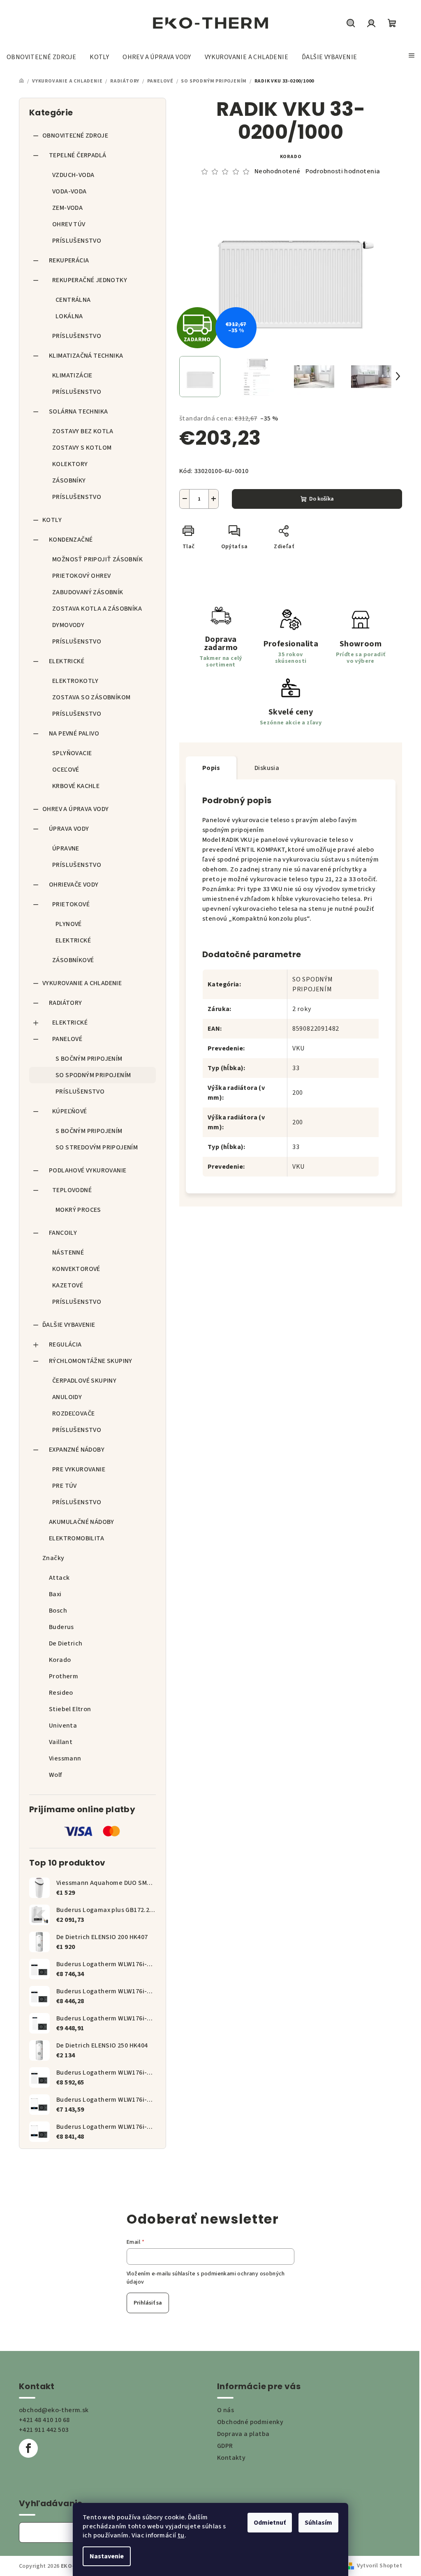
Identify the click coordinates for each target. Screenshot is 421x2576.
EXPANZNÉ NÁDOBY (77, 1450)
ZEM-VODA (67, 208)
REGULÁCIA (65, 1344)
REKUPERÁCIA (69, 260)
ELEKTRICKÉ (67, 661)
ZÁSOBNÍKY (69, 480)
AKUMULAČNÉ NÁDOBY (82, 1522)
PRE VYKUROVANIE (79, 1469)
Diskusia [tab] (267, 768)
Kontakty (231, 2458)
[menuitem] (41, 57)
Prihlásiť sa (148, 2303)
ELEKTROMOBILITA (76, 1538)
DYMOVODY (68, 625)
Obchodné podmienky (250, 2422)
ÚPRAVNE (66, 848)
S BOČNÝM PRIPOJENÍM (89, 1059)
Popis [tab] (211, 768)
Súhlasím (318, 2523)
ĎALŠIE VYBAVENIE (69, 1325)
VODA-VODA (69, 191)
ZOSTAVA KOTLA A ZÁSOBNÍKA (97, 609)
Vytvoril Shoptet (379, 2566)
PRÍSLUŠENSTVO (77, 241)
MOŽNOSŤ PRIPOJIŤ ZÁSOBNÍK (97, 559)
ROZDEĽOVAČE (73, 1413)
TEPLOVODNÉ (72, 1190)
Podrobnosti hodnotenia (343, 171)
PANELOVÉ (67, 1039)
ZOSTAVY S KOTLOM (82, 448)
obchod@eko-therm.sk (54, 2410)
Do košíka (322, 499)
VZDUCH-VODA (73, 175)
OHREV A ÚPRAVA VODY (76, 809)
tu (181, 2535)
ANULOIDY (67, 1397)
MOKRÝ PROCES (78, 1210)
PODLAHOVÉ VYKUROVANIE (88, 1170)
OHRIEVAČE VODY (74, 885)
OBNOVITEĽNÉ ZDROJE (75, 136)
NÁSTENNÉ (68, 1252)
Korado (291, 157)
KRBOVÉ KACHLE (76, 786)
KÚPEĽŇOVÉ (70, 1111)
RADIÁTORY (66, 1003)
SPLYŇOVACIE (72, 753)
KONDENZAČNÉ (71, 540)
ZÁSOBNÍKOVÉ (73, 960)
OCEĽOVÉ (66, 770)
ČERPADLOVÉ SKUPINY (84, 1381)
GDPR (225, 2446)
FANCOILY (63, 1233)
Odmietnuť (270, 2523)
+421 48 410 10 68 (44, 2420)
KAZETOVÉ (68, 1285)
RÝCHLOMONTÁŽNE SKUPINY (91, 1361)
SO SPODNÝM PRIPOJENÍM (93, 1075)
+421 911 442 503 (44, 2430)
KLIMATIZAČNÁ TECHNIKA (86, 356)
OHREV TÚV (69, 224)
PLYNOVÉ (69, 924)
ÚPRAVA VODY (69, 829)
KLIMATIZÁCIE (72, 375)
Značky (53, 1558)
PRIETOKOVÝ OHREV (81, 576)
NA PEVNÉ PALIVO (74, 733)
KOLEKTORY (70, 464)
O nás (226, 2410)
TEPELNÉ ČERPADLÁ (77, 155)
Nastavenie (107, 2556)
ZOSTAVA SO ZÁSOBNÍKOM (91, 697)
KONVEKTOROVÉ (76, 1269)
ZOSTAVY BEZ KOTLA (83, 431)
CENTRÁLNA (73, 300)
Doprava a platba (243, 2434)
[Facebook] (28, 2448)
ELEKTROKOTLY (75, 681)
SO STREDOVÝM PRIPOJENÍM (97, 1147)
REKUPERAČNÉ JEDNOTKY (90, 280)
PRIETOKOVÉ (71, 904)
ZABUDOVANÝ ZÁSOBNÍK (88, 592)
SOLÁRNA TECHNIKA (78, 411)
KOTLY (52, 520)
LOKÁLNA (69, 316)
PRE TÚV (65, 1486)
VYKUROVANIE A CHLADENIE (82, 983)
